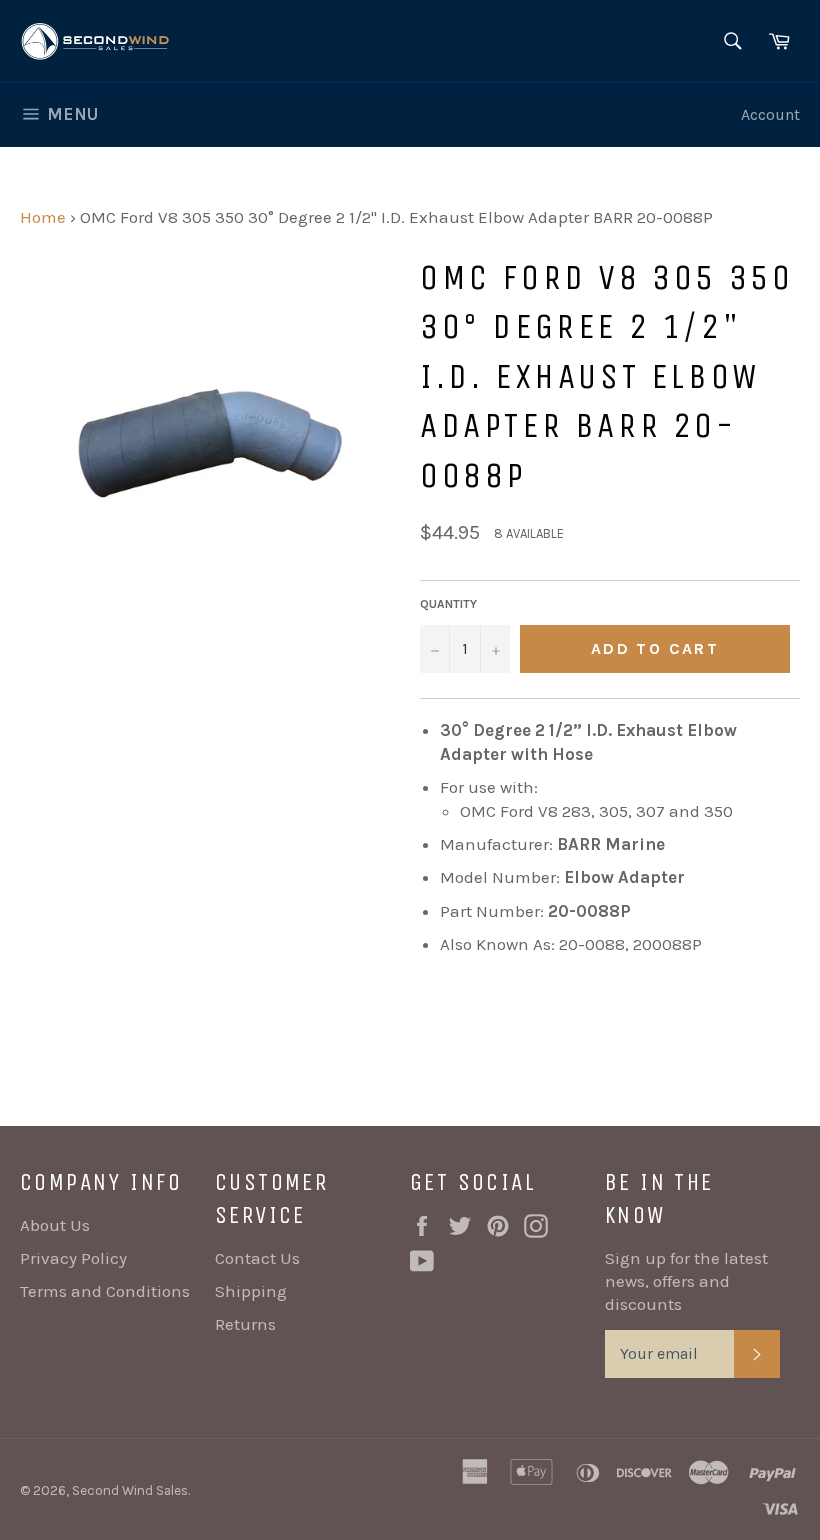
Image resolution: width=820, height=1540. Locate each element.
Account (770, 114)
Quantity (448, 604)
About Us (55, 1225)
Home (43, 217)
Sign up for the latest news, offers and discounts (686, 1281)
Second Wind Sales (130, 1490)
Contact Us (257, 1258)
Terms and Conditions (105, 1291)
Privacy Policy (73, 1258)
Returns (245, 1324)
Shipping (251, 1291)
